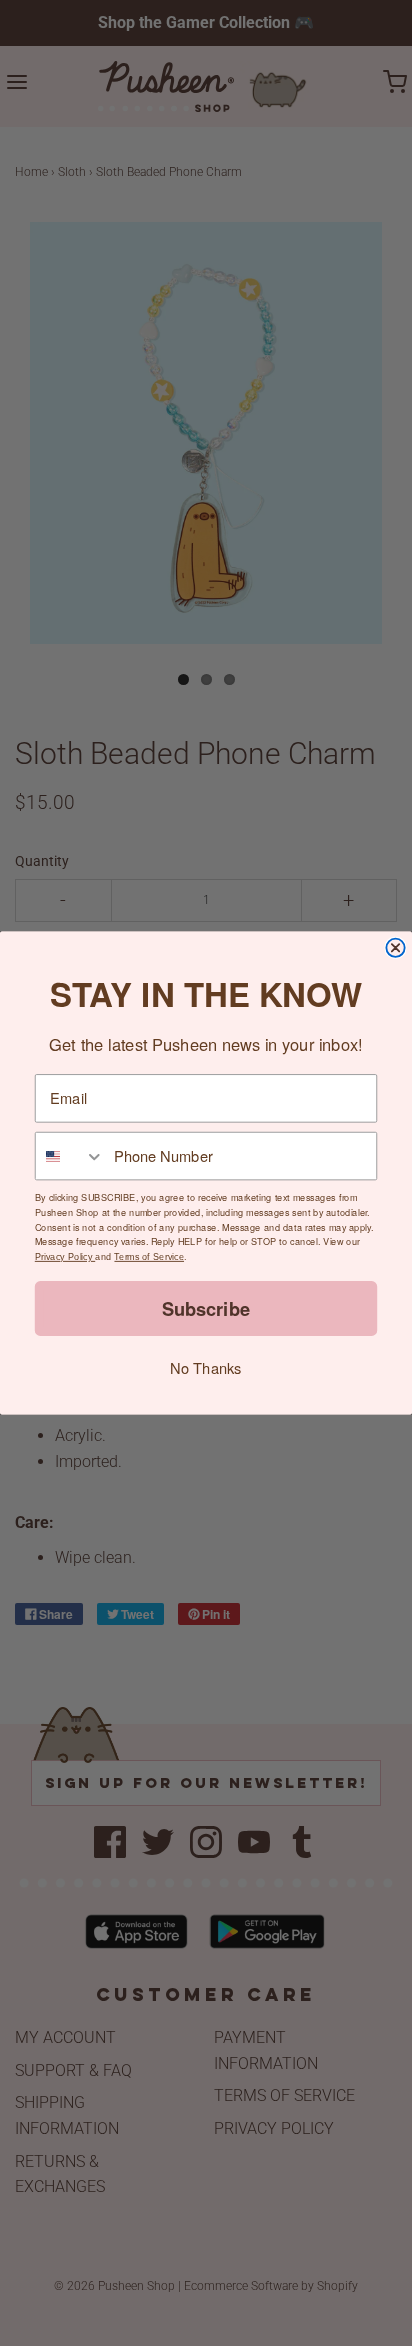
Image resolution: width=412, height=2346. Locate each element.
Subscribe (206, 1308)
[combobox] (70, 1156)
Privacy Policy (65, 1257)
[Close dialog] (395, 948)
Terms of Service (149, 1257)
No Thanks (205, 1367)
